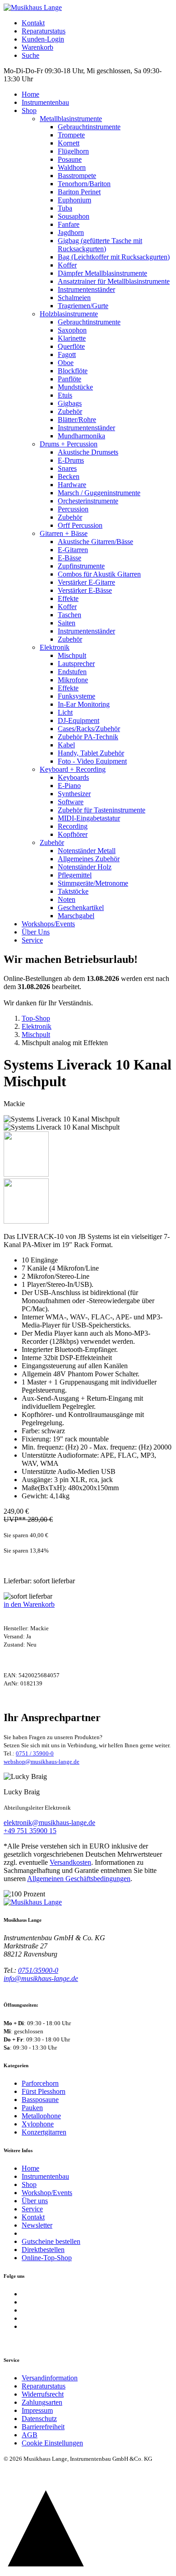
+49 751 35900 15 (30, 1831)
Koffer (67, 265)
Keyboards (73, 777)
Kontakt (33, 23)
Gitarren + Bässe (64, 533)
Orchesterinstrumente (88, 501)
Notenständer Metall (87, 851)
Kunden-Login (43, 39)
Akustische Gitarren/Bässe (95, 542)
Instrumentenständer (86, 289)
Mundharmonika (81, 436)
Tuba (65, 208)
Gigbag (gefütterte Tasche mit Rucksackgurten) (100, 245)
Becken (69, 476)
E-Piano (69, 786)
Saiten (67, 623)
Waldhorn (72, 167)
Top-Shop (36, 1018)
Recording (73, 826)
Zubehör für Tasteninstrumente (102, 810)
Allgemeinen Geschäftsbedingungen (79, 1879)
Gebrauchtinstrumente (89, 127)
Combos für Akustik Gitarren (99, 574)
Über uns (35, 2201)
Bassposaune (40, 2100)
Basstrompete (77, 176)
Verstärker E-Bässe (85, 590)
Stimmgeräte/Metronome (93, 883)
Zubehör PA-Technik (88, 737)
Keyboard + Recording (73, 769)
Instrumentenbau (45, 102)
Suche (30, 55)
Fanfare (69, 224)
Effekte (68, 598)
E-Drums (71, 460)
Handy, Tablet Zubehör (91, 753)
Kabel (66, 745)
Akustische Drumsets (88, 452)
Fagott (67, 354)
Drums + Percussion (69, 444)
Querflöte (71, 346)
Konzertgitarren (44, 2132)
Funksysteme (76, 696)
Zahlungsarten (42, 2402)
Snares (67, 468)
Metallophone (41, 2116)
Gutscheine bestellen (51, 2241)
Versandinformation (50, 2378)
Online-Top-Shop (47, 2258)
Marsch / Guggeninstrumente (99, 493)
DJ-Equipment (79, 720)
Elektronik (55, 647)
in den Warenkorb (29, 1604)
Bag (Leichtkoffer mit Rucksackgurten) (114, 257)
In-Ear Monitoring (84, 704)
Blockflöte (73, 371)
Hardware (72, 485)
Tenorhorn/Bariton (84, 184)
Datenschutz (39, 2419)
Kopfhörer (73, 834)
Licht (65, 712)
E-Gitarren (73, 550)
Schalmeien (74, 298)
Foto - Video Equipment (92, 761)
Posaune (70, 159)
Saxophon (72, 330)
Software (71, 802)
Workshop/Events (47, 2193)
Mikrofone (73, 680)
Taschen (69, 615)
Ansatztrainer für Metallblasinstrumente (114, 281)
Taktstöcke (73, 891)
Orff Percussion (80, 525)
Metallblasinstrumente (71, 119)
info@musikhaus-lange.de (41, 1978)
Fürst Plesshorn (44, 2091)
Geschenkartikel (81, 908)
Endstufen (72, 672)
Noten (67, 899)
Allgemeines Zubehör (89, 859)
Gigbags (70, 403)
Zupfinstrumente (81, 566)
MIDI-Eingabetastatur (89, 818)
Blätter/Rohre (77, 420)
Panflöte (69, 379)
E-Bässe (69, 558)
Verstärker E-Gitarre (86, 582)
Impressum (37, 2410)
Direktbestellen (43, 2250)
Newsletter (37, 2225)
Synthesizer (74, 794)
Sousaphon (74, 216)
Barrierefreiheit (43, 2427)
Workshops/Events (48, 924)
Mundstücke (75, 387)
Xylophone (38, 2124)
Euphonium (74, 200)
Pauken (32, 2108)
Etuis (65, 395)
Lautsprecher (76, 664)
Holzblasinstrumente (69, 314)
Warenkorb (37, 47)
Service (32, 940)
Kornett (69, 143)
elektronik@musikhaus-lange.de (49, 1823)
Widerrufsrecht (43, 2394)
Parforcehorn (40, 2083)
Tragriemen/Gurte (83, 306)
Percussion (73, 509)
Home (30, 94)
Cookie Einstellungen (52, 2443)
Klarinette (72, 338)
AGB (30, 2435)
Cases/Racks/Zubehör (89, 729)
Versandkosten (70, 1862)
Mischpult (72, 655)
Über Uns (36, 932)
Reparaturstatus (44, 31)
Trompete (71, 135)
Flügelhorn (73, 151)
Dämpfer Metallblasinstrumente (102, 273)
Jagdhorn (71, 232)
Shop (29, 110)
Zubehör (70, 411)
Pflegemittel (75, 875)
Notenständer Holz (85, 867)
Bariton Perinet (79, 192)
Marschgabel (76, 916)
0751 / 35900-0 (35, 1753)
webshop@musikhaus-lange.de (42, 1762)
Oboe (66, 363)
